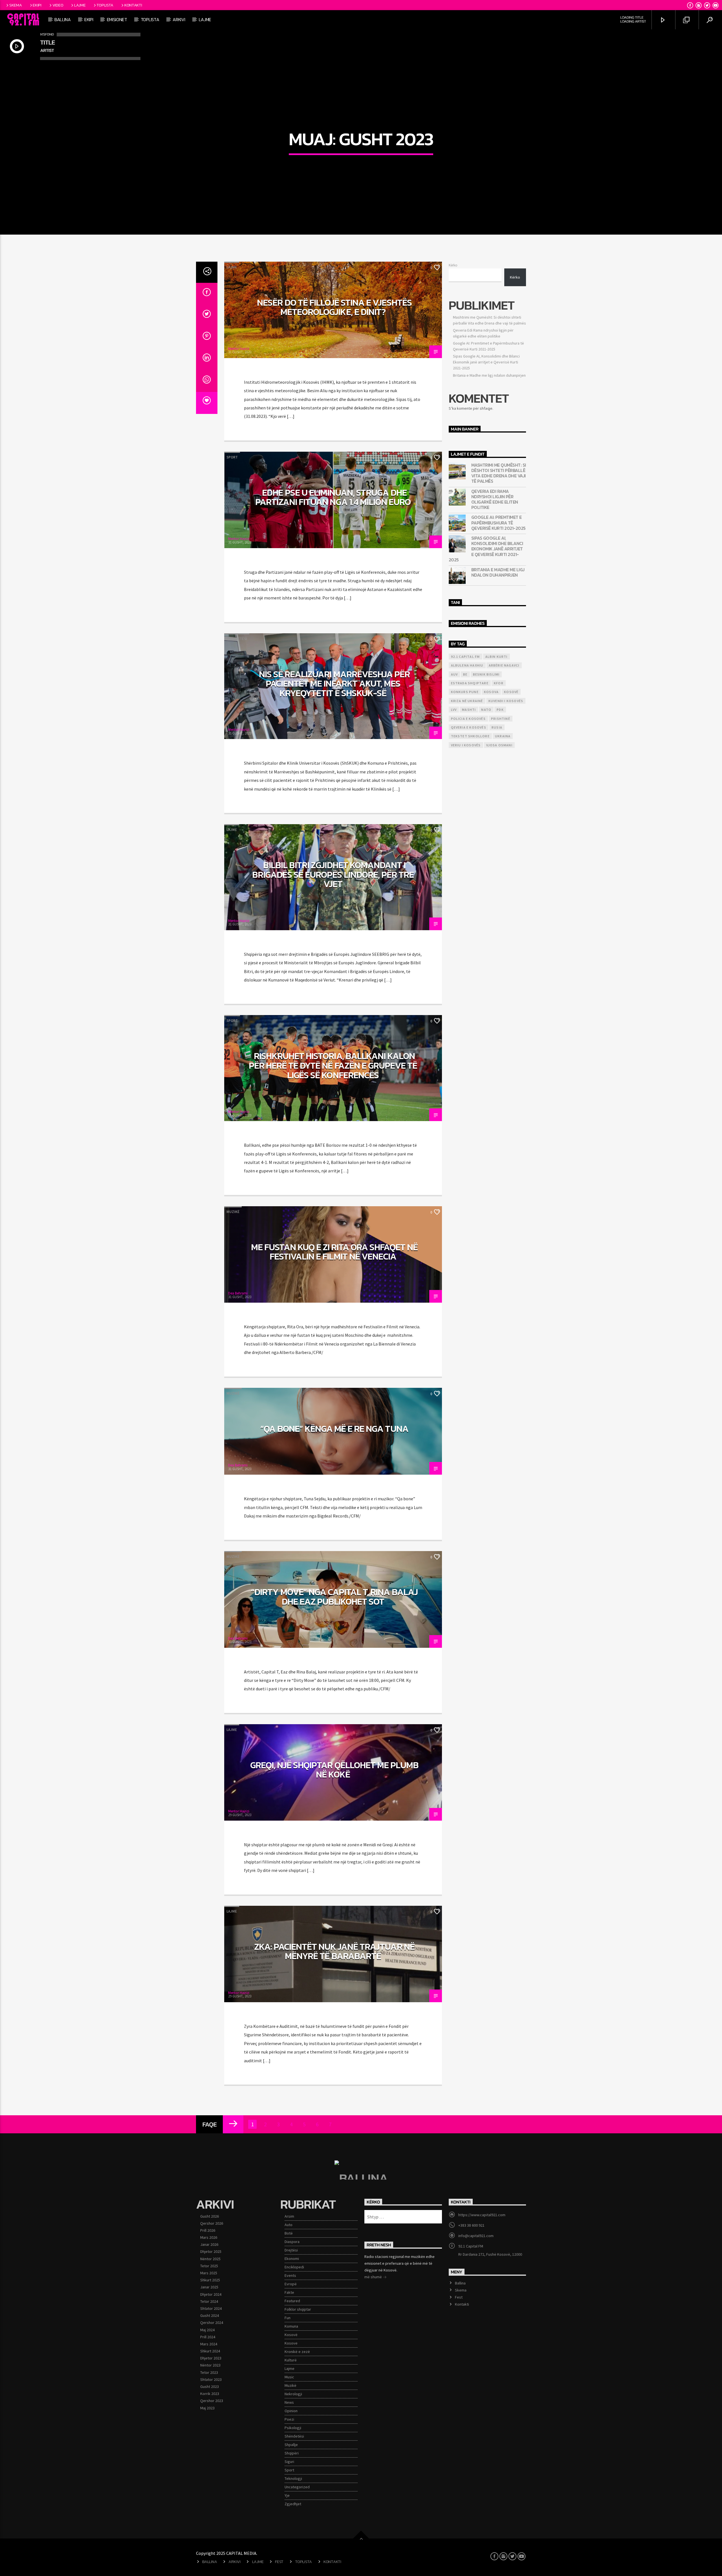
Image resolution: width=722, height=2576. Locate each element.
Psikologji (293, 2428)
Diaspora (292, 2242)
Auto (289, 2225)
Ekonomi (292, 2259)
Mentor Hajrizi (239, 349)
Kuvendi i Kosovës (506, 701)
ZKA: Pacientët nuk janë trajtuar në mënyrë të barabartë (334, 1951)
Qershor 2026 (212, 2223)
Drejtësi (291, 2250)
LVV (454, 710)
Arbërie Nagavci (504, 665)
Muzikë (233, 1212)
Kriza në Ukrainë (467, 701)
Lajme (80, 5)
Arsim (289, 2216)
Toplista (105, 5)
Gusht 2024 (210, 2315)
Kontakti (133, 5)
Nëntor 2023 (210, 2365)
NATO (486, 710)
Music (289, 2377)
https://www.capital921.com (482, 2215)
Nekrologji (293, 2394)
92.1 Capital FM (465, 657)
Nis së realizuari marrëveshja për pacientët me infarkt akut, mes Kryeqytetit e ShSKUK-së (334, 684)
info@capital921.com (476, 2236)
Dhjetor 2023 (211, 2358)
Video (58, 5)
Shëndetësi (237, 639)
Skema (16, 5)
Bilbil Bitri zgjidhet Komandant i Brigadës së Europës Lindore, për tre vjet (333, 875)
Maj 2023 (207, 2408)
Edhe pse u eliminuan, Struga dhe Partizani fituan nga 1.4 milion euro (333, 497)
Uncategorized (297, 2487)
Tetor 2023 (209, 2372)
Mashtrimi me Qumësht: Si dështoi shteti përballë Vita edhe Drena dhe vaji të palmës (499, 473)
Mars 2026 (209, 2237)
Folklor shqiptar (298, 2309)
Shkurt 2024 (210, 2351)
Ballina (63, 19)
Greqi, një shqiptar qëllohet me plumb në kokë (334, 1770)
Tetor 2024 (209, 2301)
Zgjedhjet (293, 2504)
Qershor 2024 (212, 2323)
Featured (292, 2301)
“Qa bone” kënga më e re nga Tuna (334, 1429)
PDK (500, 710)
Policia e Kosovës (468, 719)
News (289, 2402)
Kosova (491, 692)
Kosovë (511, 692)
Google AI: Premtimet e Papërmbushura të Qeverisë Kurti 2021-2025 (498, 523)
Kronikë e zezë (297, 2352)
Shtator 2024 (211, 2308)
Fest (459, 2297)
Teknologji (293, 2478)
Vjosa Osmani (499, 745)
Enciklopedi (294, 2267)
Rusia (497, 727)
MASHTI (469, 710)
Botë (289, 2233)
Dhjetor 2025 (211, 2251)
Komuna (291, 2326)
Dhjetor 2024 (211, 2294)
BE (465, 674)
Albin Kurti (497, 657)
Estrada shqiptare (470, 683)
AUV (454, 674)
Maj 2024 (207, 2330)
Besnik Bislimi (486, 674)
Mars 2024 (209, 2344)
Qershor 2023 (212, 2401)
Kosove (291, 2343)
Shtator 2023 (211, 2379)
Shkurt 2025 (210, 2280)
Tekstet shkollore (470, 736)
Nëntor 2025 (210, 2259)
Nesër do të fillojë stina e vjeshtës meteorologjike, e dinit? (334, 307)
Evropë (291, 2284)
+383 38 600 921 (471, 2225)
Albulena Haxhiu (467, 665)
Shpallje (291, 2445)
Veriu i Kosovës (466, 745)
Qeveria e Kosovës (469, 727)
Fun (288, 2318)
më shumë (374, 2277)
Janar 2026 (209, 2244)
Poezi (289, 2419)
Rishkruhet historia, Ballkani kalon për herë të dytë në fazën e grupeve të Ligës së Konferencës (333, 1065)
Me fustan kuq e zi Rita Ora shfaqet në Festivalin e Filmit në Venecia (334, 1252)
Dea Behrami (238, 1293)
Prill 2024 (208, 2337)
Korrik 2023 (210, 2394)
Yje (287, 2495)
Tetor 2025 (209, 2266)
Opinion (291, 2411)
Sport (232, 457)
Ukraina (503, 736)
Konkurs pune (465, 692)
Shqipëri (292, 2453)
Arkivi (234, 2562)
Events (290, 2275)
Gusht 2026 (210, 2216)
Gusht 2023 (210, 2387)
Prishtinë (501, 719)
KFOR (499, 683)
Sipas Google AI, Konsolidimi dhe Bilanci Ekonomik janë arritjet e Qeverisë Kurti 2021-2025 (486, 362)
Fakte (289, 2292)
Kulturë (291, 2360)
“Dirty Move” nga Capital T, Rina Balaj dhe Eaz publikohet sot (334, 1597)
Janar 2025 (209, 2287)
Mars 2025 (209, 2273)
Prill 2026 (208, 2230)
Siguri (289, 2462)
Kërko (453, 265)
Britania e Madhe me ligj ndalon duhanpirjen (489, 375)
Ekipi (37, 5)
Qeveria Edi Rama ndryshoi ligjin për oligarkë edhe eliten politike (495, 499)
